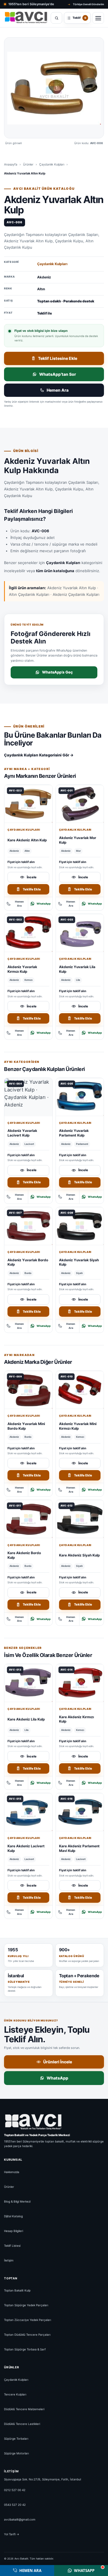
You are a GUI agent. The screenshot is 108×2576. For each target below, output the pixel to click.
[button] (54, 88)
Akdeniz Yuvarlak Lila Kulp (77, 969)
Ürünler (28, 164)
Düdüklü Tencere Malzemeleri (24, 2409)
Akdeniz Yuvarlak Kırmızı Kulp (22, 969)
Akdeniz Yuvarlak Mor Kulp (78, 840)
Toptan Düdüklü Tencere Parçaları (27, 2335)
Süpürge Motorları (16, 2453)
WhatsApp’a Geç (57, 672)
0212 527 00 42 (15, 2490)
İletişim (9, 2260)
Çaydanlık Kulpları (52, 164)
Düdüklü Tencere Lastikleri (22, 2424)
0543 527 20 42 (15, 2505)
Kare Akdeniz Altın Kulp (27, 840)
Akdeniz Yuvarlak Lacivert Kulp (22, 1133)
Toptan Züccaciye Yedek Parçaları (28, 2320)
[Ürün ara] (56, 18)
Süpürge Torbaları (16, 2439)
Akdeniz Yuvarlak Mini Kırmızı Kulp (78, 1426)
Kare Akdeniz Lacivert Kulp (26, 1848)
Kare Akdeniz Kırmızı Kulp (76, 1719)
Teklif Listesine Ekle (58, 358)
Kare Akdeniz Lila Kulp (26, 1719)
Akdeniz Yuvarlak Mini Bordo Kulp (26, 1426)
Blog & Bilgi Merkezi (17, 2201)
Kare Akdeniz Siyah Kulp (79, 1555)
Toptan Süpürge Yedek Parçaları (26, 2305)
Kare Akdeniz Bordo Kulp (24, 1555)
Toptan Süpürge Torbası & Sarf (25, 2350)
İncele (32, 877)
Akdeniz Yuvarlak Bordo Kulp (28, 1262)
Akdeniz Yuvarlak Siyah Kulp (79, 1262)
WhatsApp (44, 904)
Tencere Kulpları (15, 2394)
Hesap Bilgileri (14, 2231)
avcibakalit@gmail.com (20, 2519)
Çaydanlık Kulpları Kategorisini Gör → (39, 755)
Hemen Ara (58, 390)
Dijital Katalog (13, 2216)
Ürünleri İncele (58, 2062)
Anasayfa (11, 164)
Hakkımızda (12, 2172)
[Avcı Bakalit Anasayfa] (26, 18)
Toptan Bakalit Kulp (17, 2291)
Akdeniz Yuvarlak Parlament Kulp (74, 1133)
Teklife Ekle (32, 889)
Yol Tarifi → (12, 2534)
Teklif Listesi (12, 2246)
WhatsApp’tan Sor (58, 374)
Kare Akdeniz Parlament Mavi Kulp (79, 1848)
